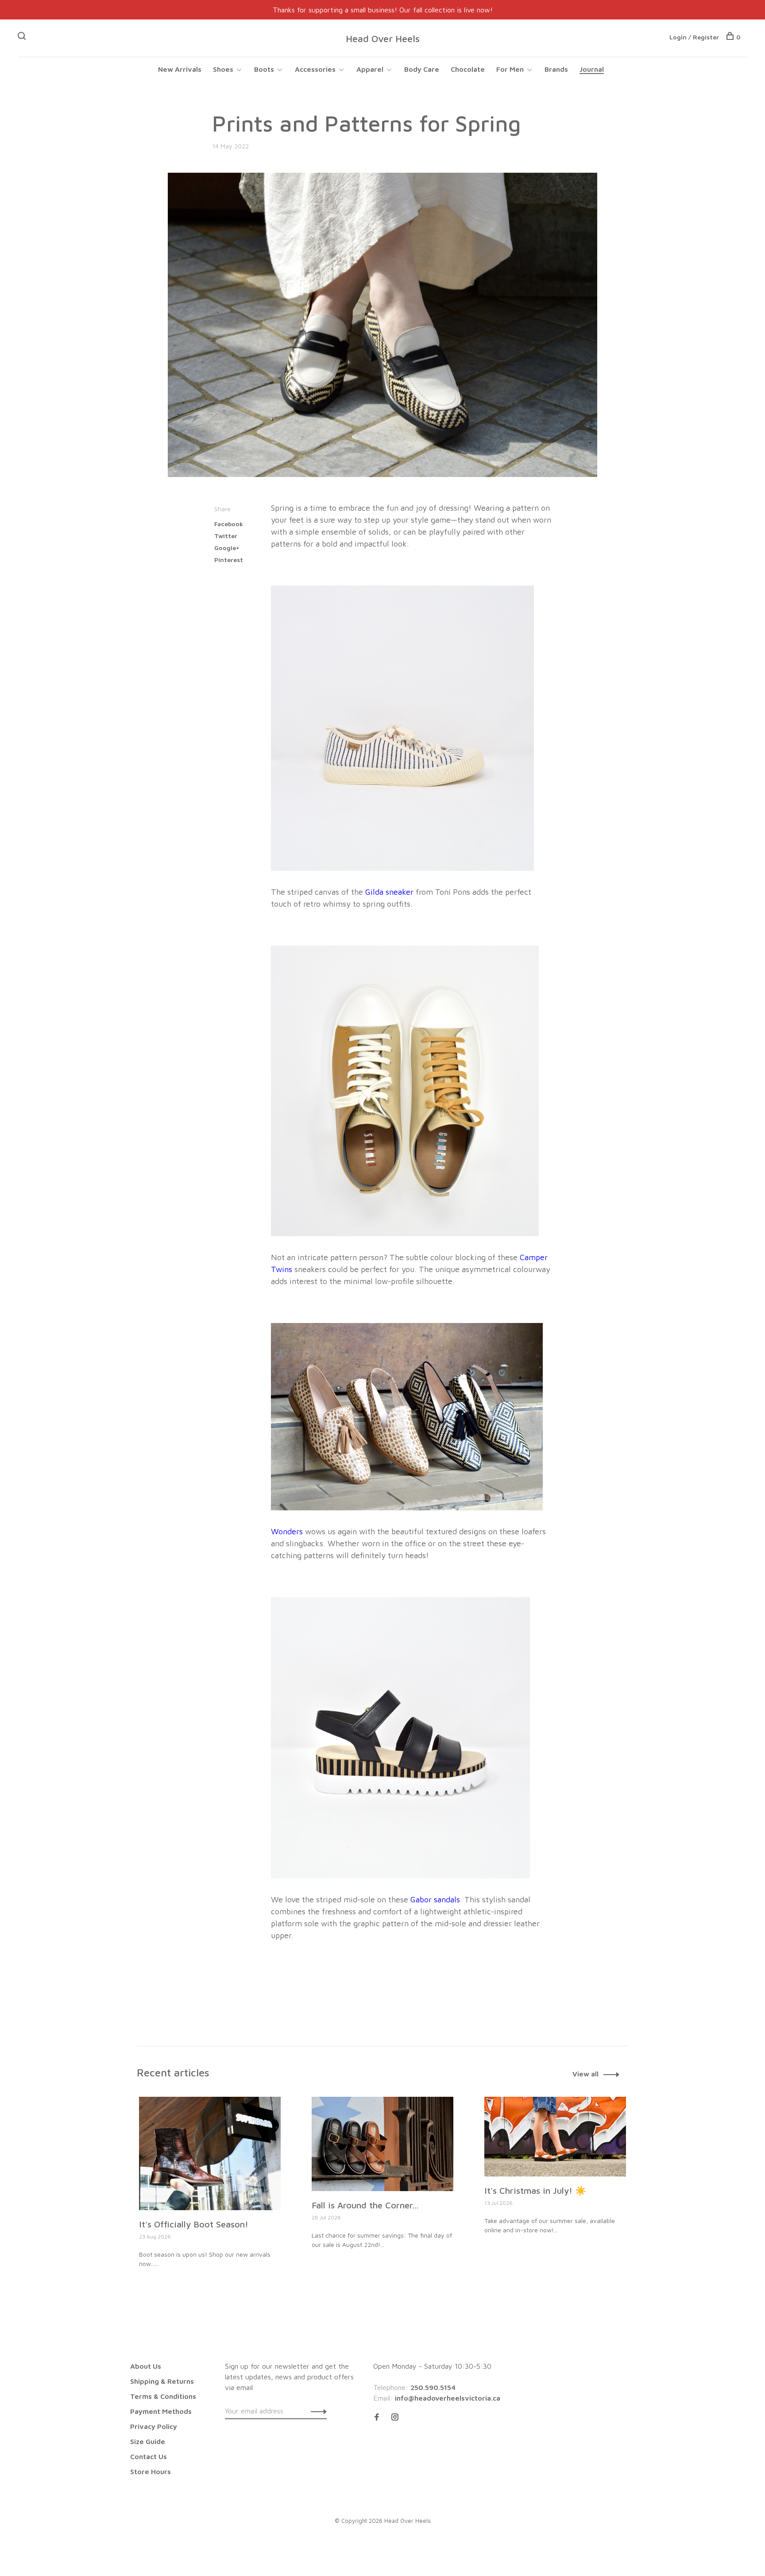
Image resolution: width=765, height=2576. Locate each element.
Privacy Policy (154, 2426)
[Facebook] (377, 2417)
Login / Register (694, 37)
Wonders (287, 1531)
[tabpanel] (210, 2202)
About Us (146, 2366)
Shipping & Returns (162, 2381)
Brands (556, 69)
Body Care (422, 69)
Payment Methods (161, 2411)
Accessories (315, 69)
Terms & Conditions (163, 2396)
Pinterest (229, 560)
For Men (510, 69)
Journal (592, 69)
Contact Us (149, 2456)
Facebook (229, 524)
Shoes (223, 69)
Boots (264, 69)
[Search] (23, 37)
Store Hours (151, 2471)
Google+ (227, 548)
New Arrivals (180, 69)
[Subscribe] (316, 2411)
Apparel (370, 69)
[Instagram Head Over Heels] (395, 2417)
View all (585, 2074)
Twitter (226, 536)
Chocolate (468, 69)
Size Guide (148, 2441)
